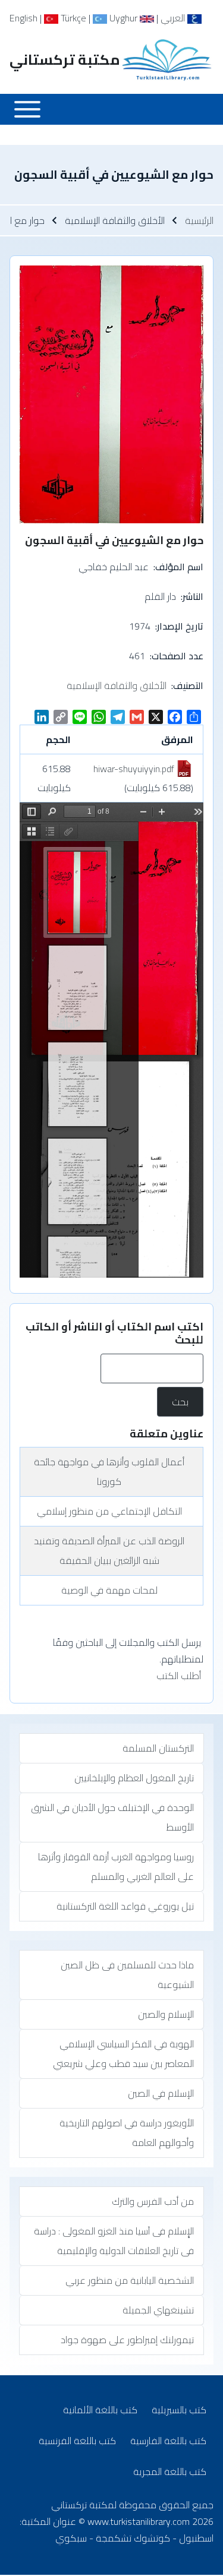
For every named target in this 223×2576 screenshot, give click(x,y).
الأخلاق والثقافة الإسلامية (117, 685)
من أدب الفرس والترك (153, 2201)
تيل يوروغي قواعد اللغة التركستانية (125, 1906)
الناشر (193, 596)
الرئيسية (199, 220)
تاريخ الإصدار (180, 626)
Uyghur (122, 18)
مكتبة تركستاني (65, 60)
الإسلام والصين (166, 2014)
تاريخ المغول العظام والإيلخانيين (134, 1778)
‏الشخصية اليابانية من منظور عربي (130, 2280)
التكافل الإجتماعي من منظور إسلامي (109, 1511)
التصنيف (188, 685)
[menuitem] (179, 2410)
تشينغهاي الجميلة (158, 2310)
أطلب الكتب (179, 1676)
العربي (174, 18)
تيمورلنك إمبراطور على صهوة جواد (127, 2340)
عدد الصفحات (178, 656)
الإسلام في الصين (161, 2093)
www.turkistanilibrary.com (139, 2521)
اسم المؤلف (179, 567)
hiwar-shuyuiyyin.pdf (134, 769)
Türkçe (72, 18)
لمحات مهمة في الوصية (109, 1590)
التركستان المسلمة (158, 1748)
